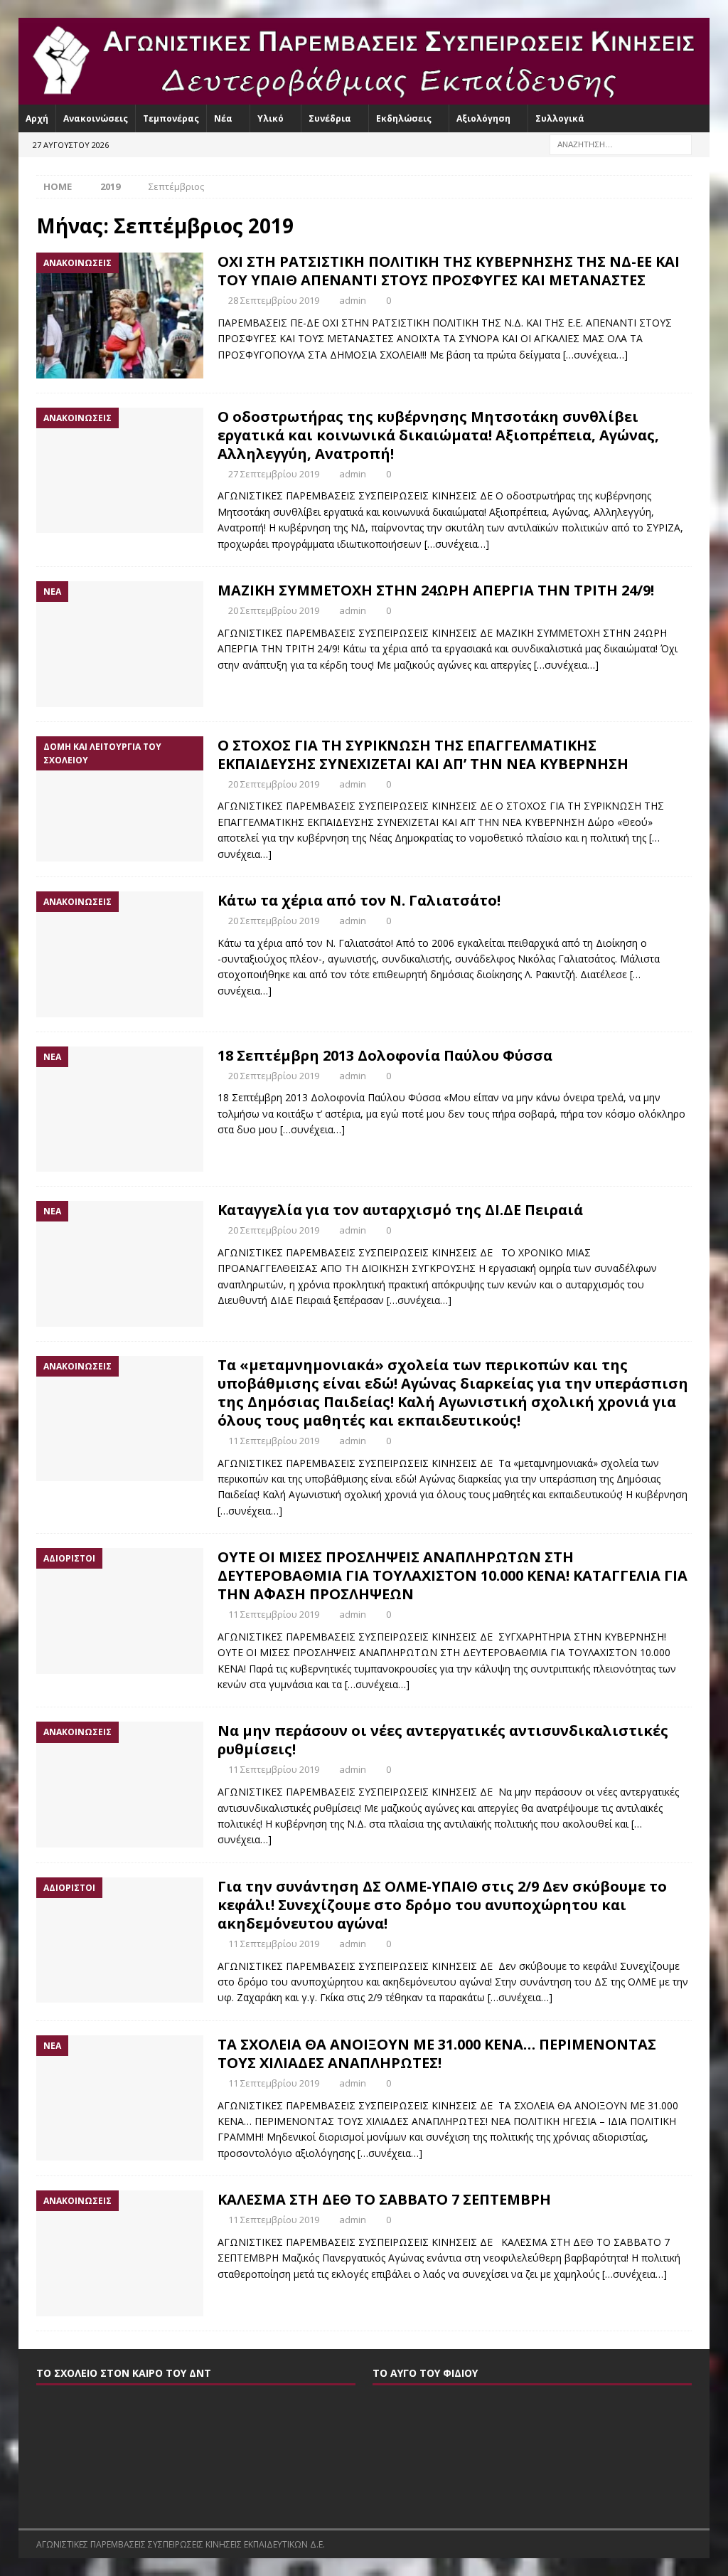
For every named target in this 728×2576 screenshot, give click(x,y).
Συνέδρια (330, 118)
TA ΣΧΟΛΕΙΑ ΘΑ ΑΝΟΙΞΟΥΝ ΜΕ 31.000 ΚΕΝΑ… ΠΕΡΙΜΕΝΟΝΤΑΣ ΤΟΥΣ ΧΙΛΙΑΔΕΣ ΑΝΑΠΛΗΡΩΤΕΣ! (437, 2053)
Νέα (223, 118)
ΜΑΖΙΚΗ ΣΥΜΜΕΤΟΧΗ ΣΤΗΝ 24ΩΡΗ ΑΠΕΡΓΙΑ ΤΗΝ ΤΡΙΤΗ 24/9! (436, 590)
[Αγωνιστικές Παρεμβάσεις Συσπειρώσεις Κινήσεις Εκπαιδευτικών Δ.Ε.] (364, 96)
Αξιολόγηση (483, 118)
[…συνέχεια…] (595, 355)
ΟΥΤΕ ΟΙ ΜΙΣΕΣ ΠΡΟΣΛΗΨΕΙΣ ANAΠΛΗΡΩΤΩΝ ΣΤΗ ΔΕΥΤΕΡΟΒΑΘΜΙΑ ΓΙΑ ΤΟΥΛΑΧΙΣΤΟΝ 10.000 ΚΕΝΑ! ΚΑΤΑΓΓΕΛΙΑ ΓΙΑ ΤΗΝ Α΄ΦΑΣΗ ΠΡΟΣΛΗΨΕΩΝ (453, 1575)
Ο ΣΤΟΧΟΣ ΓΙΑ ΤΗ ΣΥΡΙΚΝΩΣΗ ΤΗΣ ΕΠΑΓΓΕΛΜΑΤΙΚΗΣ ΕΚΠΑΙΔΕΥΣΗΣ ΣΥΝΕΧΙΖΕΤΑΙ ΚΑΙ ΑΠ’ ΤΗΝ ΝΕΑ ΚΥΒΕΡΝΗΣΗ (423, 754)
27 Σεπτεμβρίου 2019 (274, 474)
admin (353, 300)
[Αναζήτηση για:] (621, 143)
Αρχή (37, 118)
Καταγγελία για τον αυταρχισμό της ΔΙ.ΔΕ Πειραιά (400, 1210)
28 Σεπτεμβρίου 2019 (274, 300)
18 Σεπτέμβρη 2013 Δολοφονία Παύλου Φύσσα (385, 1055)
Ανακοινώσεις (96, 118)
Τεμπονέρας (171, 118)
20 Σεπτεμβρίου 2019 (274, 610)
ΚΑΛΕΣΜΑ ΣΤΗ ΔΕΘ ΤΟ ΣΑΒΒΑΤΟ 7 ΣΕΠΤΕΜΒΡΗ (384, 2199)
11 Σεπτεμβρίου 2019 (274, 1441)
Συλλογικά (560, 118)
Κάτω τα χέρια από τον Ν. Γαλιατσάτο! (359, 900)
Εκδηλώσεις (404, 118)
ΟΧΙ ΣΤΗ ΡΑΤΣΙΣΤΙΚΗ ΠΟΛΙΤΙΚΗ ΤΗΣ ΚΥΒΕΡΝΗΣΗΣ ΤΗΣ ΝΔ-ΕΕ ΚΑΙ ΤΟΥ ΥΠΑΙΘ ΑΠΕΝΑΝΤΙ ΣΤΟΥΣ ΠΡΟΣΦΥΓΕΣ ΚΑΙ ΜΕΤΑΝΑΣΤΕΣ (449, 271)
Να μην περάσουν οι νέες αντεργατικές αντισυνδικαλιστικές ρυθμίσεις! (443, 1740)
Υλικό (271, 118)
